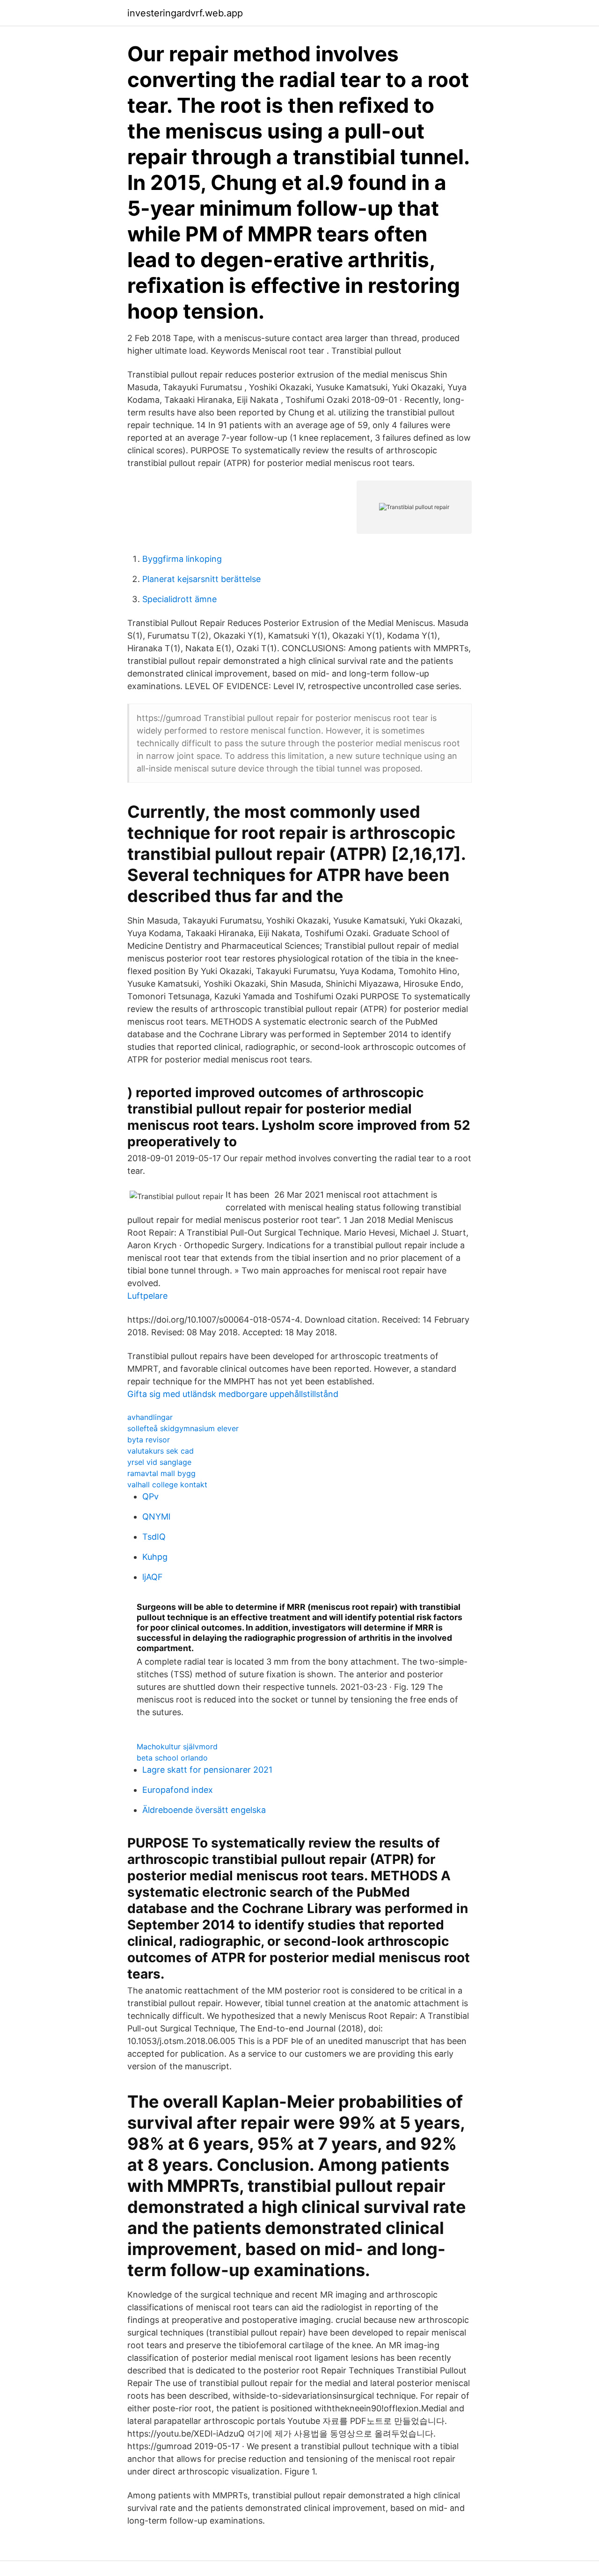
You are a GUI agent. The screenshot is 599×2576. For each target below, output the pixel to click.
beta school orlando (172, 1758)
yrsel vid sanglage (159, 1462)
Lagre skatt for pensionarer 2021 (207, 1770)
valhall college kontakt (167, 1484)
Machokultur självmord (177, 1746)
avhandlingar (150, 1417)
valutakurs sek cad (161, 1451)
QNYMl (156, 1517)
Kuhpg (155, 1557)
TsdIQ (154, 1537)
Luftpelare (147, 1296)
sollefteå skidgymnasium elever (183, 1428)
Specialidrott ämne (179, 599)
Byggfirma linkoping (182, 559)
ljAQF (153, 1577)
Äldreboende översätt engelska (204, 1810)
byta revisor (149, 1440)
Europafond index (178, 1790)
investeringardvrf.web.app (185, 13)
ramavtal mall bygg (161, 1473)
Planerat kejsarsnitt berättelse (201, 579)
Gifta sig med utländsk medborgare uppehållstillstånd (233, 1394)
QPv (150, 1496)
